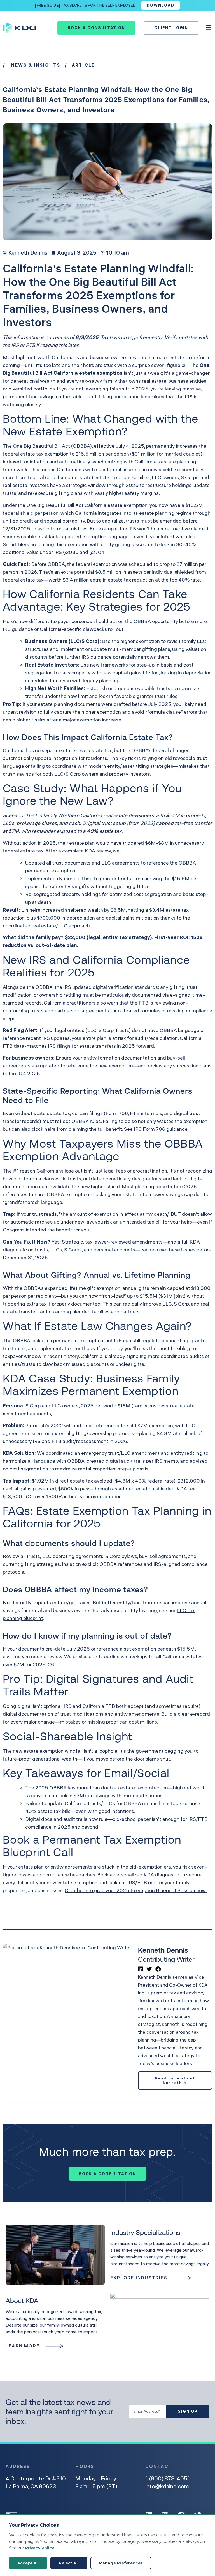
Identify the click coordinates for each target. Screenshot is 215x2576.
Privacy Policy (40, 2548)
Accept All (28, 2563)
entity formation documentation (120, 1058)
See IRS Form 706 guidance (156, 1129)
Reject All (69, 2563)
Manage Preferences (121, 2563)
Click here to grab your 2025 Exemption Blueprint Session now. (136, 1890)
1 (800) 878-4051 (168, 2478)
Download (161, 5)
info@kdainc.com (167, 2486)
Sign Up (188, 2411)
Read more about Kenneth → (175, 2080)
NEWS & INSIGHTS (36, 65)
